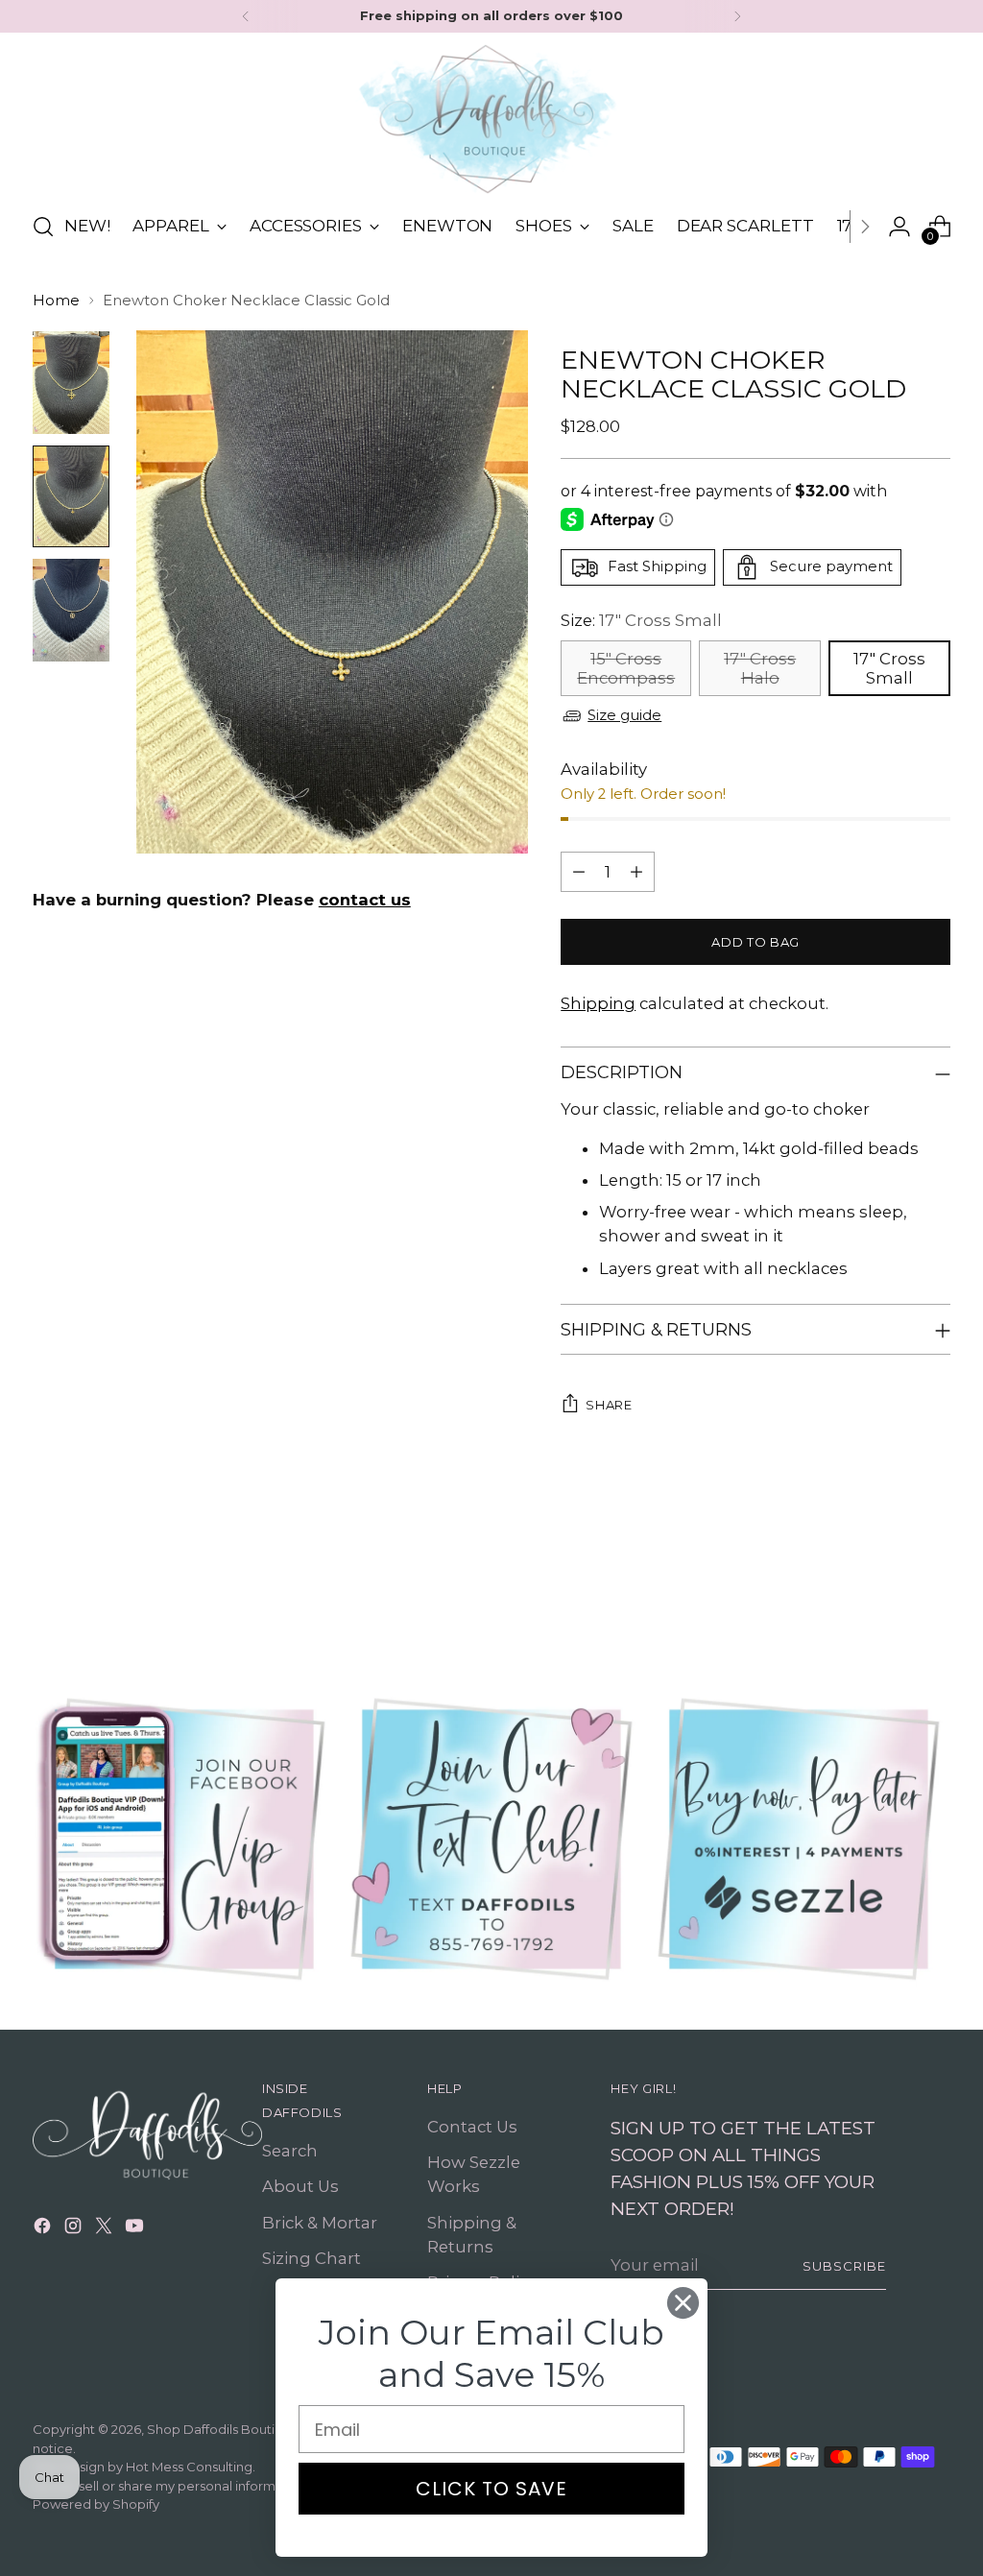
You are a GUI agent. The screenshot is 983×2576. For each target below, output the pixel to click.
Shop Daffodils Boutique (223, 2429)
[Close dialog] (683, 2303)
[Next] (737, 16)
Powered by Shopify (96, 2504)
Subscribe (844, 2266)
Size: (641, 620)
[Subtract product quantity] (579, 872)
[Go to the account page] (899, 227)
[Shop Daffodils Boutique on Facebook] (44, 2229)
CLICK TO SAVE (491, 2489)
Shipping (598, 1003)
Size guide (624, 715)
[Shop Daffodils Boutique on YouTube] (136, 2229)
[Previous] (246, 16)
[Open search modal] (43, 227)
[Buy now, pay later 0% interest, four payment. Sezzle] (799, 1839)
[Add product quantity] (636, 872)
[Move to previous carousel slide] (890, 1583)
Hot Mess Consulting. (191, 2467)
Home (56, 301)
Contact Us (472, 2127)
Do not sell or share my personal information (170, 2486)
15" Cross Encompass (626, 668)
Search (290, 2151)
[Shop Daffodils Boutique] (491, 119)
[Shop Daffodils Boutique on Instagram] (75, 2229)
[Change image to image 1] (71, 383)
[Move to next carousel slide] (934, 1582)
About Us (300, 2186)
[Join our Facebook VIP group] (184, 1839)
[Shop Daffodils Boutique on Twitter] (106, 2229)
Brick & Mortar (320, 2223)
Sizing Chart (312, 2258)
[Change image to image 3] (71, 610)
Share (609, 1405)
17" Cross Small (889, 668)
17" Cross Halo (760, 668)
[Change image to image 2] (71, 497)
